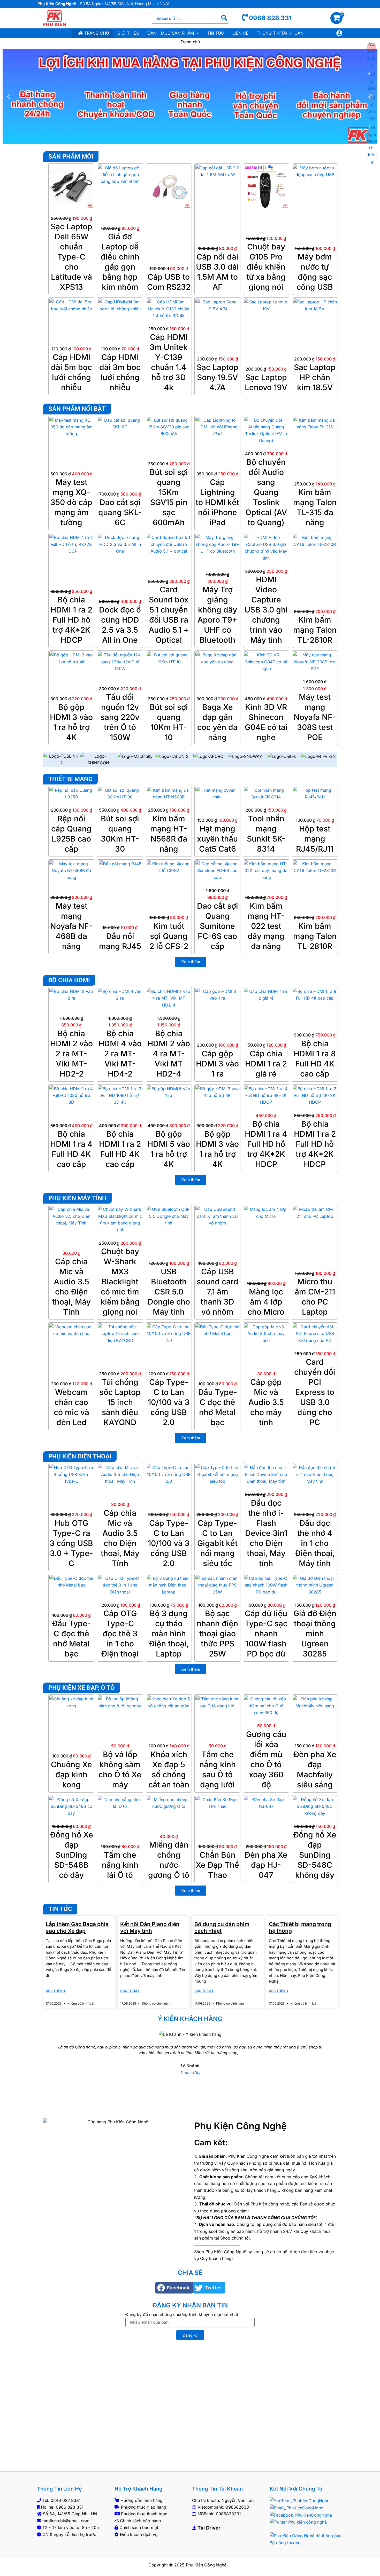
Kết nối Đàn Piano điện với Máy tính (150, 1927)
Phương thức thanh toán (144, 2514)
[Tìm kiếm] (225, 18)
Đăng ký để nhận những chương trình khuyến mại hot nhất (182, 2314)
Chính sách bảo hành (140, 2521)
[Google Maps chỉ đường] (372, 144)
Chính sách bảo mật (139, 2527)
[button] (196, 33)
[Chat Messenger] (372, 108)
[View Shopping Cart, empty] (339, 18)
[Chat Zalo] (372, 81)
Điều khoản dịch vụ (139, 2534)
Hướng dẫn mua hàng (142, 2500)
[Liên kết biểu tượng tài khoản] (339, 33)
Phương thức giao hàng (144, 2507)
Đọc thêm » (55, 1991)
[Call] (372, 55)
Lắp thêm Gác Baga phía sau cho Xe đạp (77, 1927)
